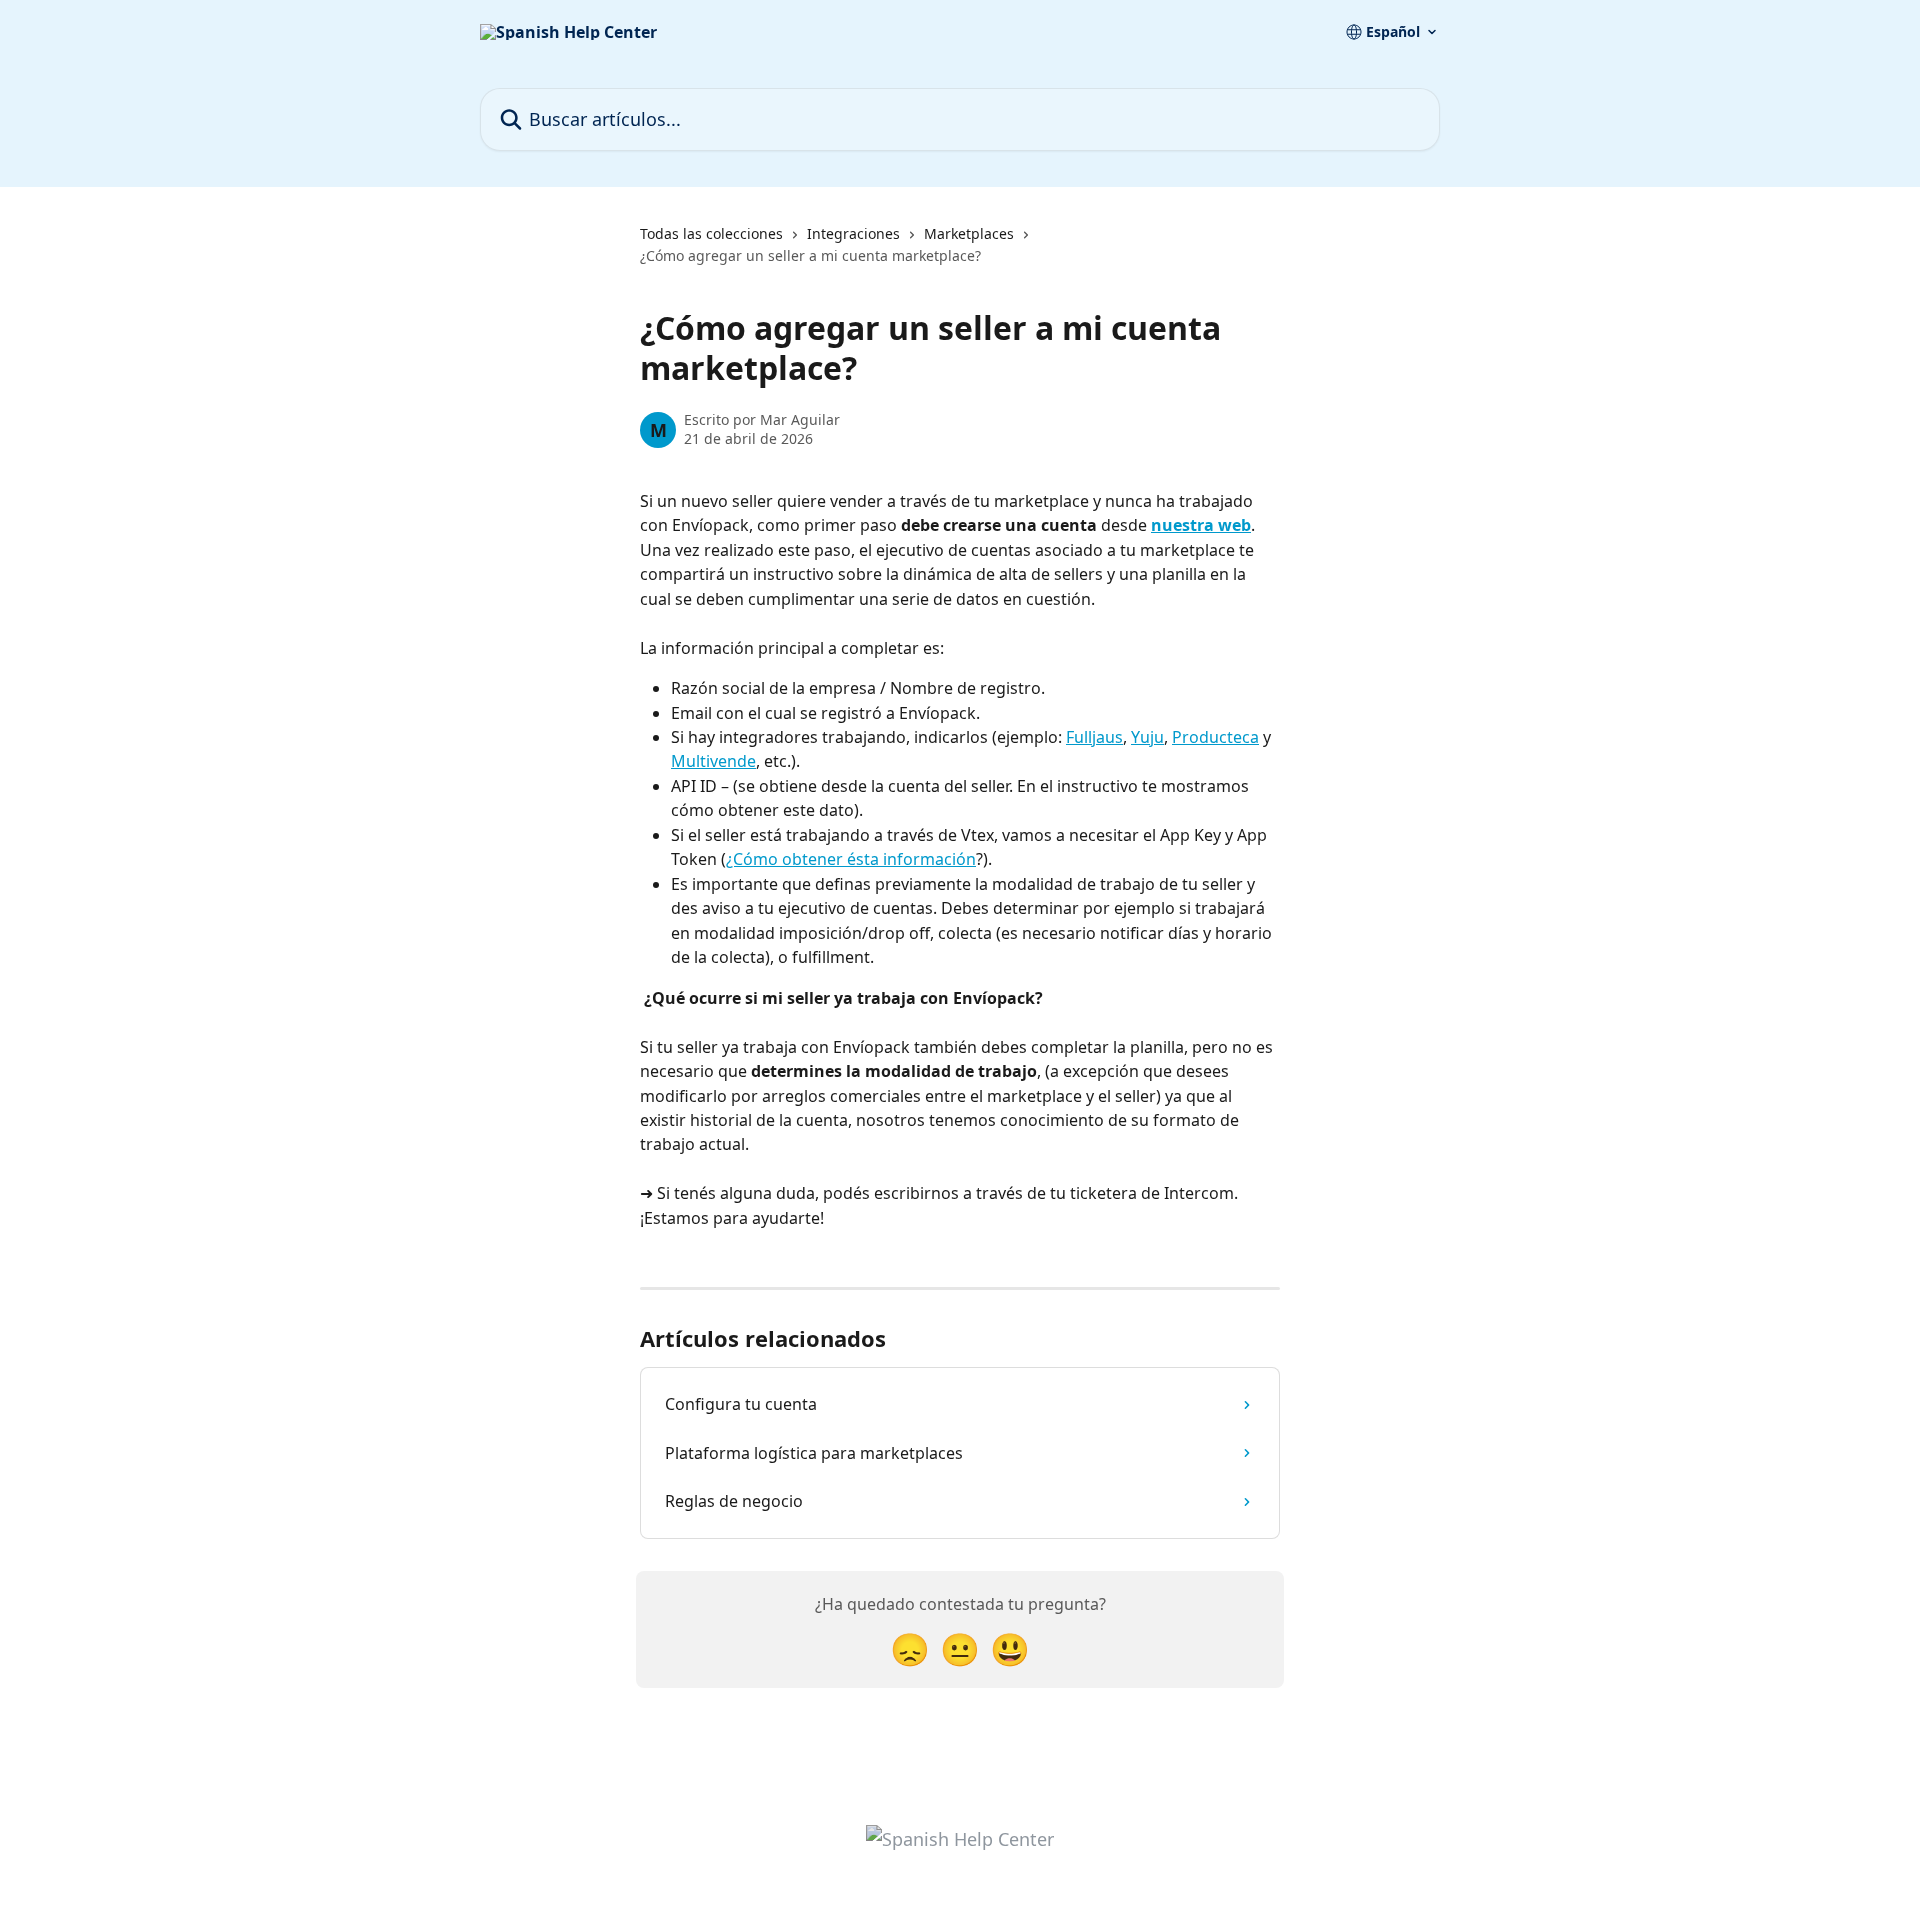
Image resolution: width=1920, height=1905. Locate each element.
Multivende (713, 761)
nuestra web (1201, 525)
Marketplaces (969, 233)
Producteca (1215, 737)
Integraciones (853, 233)
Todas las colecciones (711, 233)
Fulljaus (1094, 737)
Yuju (1147, 737)
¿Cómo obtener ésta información (851, 859)
